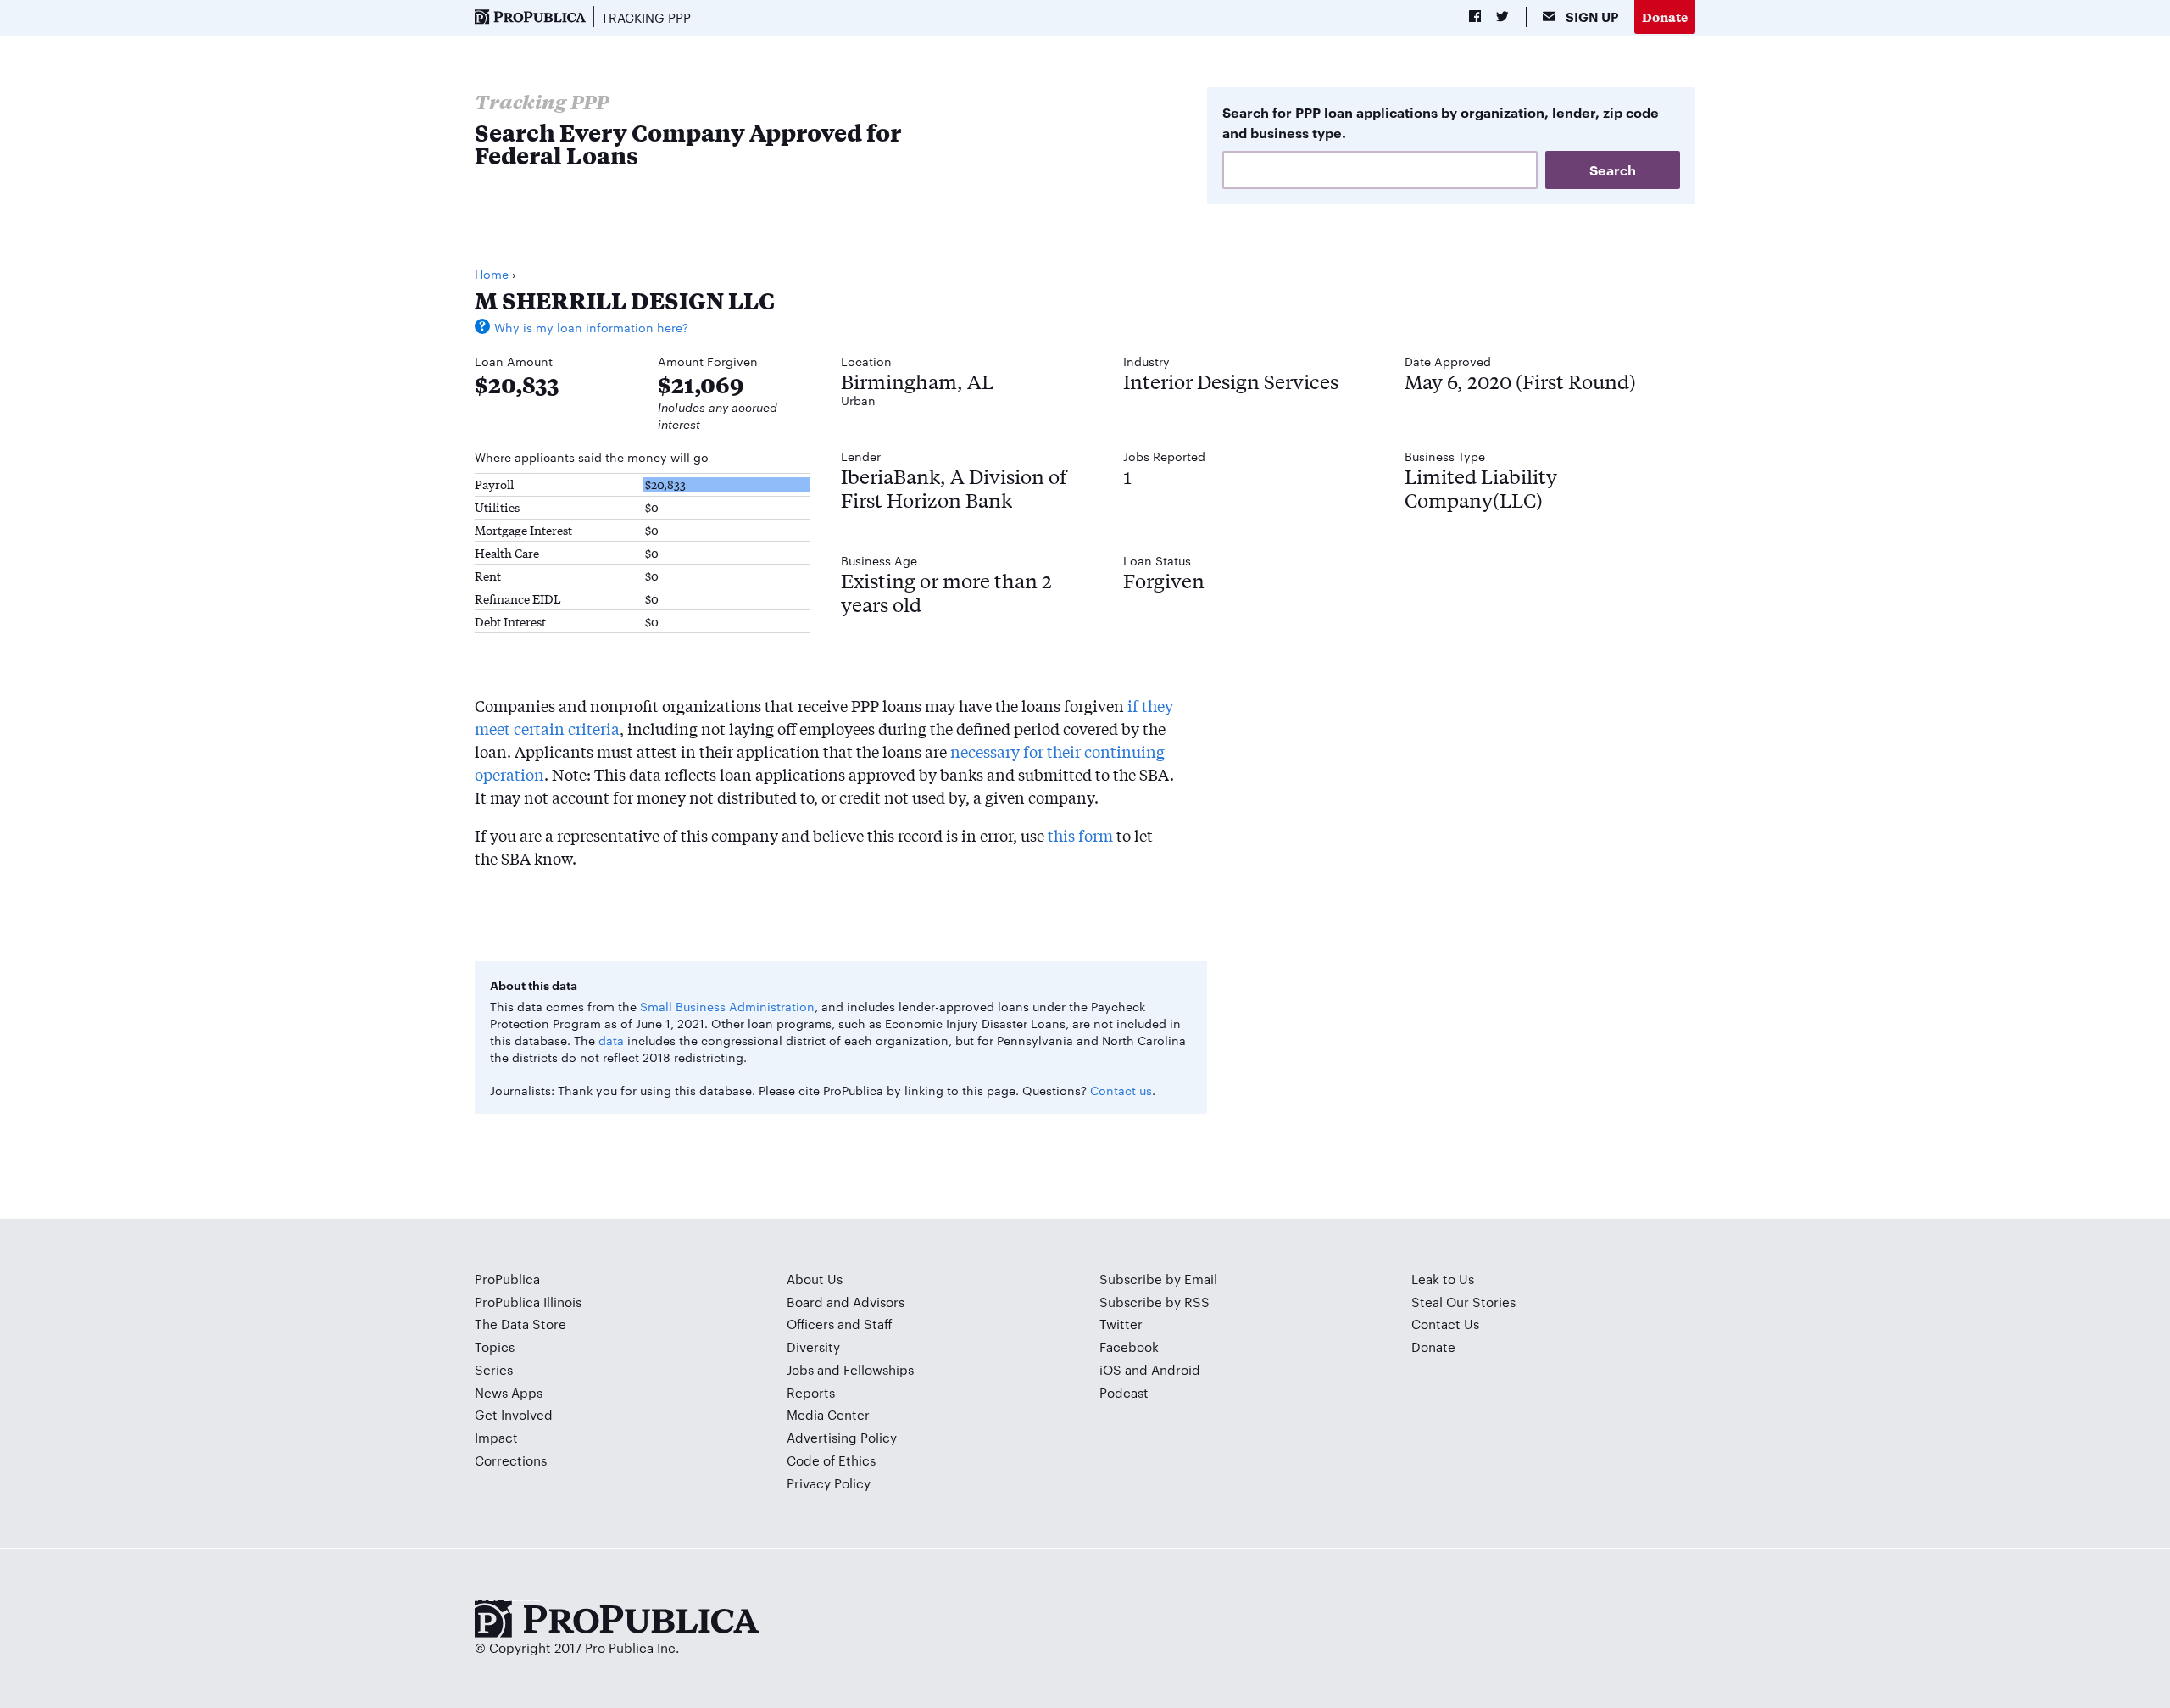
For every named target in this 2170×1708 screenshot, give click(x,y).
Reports (811, 1392)
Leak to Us (1443, 1279)
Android (1176, 1369)
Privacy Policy (829, 1483)
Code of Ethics (831, 1460)
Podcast (1124, 1392)
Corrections (511, 1460)
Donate (1665, 17)
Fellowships (879, 1369)
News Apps (509, 1392)
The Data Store (520, 1324)
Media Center (828, 1414)
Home (492, 274)
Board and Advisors (846, 1302)
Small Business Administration (727, 1006)
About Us (815, 1279)
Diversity (813, 1346)
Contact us (1121, 1090)
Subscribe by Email (1158, 1279)
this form (1080, 835)
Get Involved (514, 1414)
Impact (496, 1437)
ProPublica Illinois (528, 1302)
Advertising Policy (842, 1437)
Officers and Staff (840, 1324)
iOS (1110, 1369)
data (611, 1040)
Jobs (800, 1369)
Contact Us (1445, 1324)
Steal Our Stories (1463, 1302)
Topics (495, 1346)
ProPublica (507, 1279)
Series (494, 1369)
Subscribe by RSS (1155, 1302)
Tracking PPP (646, 17)
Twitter (1121, 1324)
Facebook (1129, 1346)
